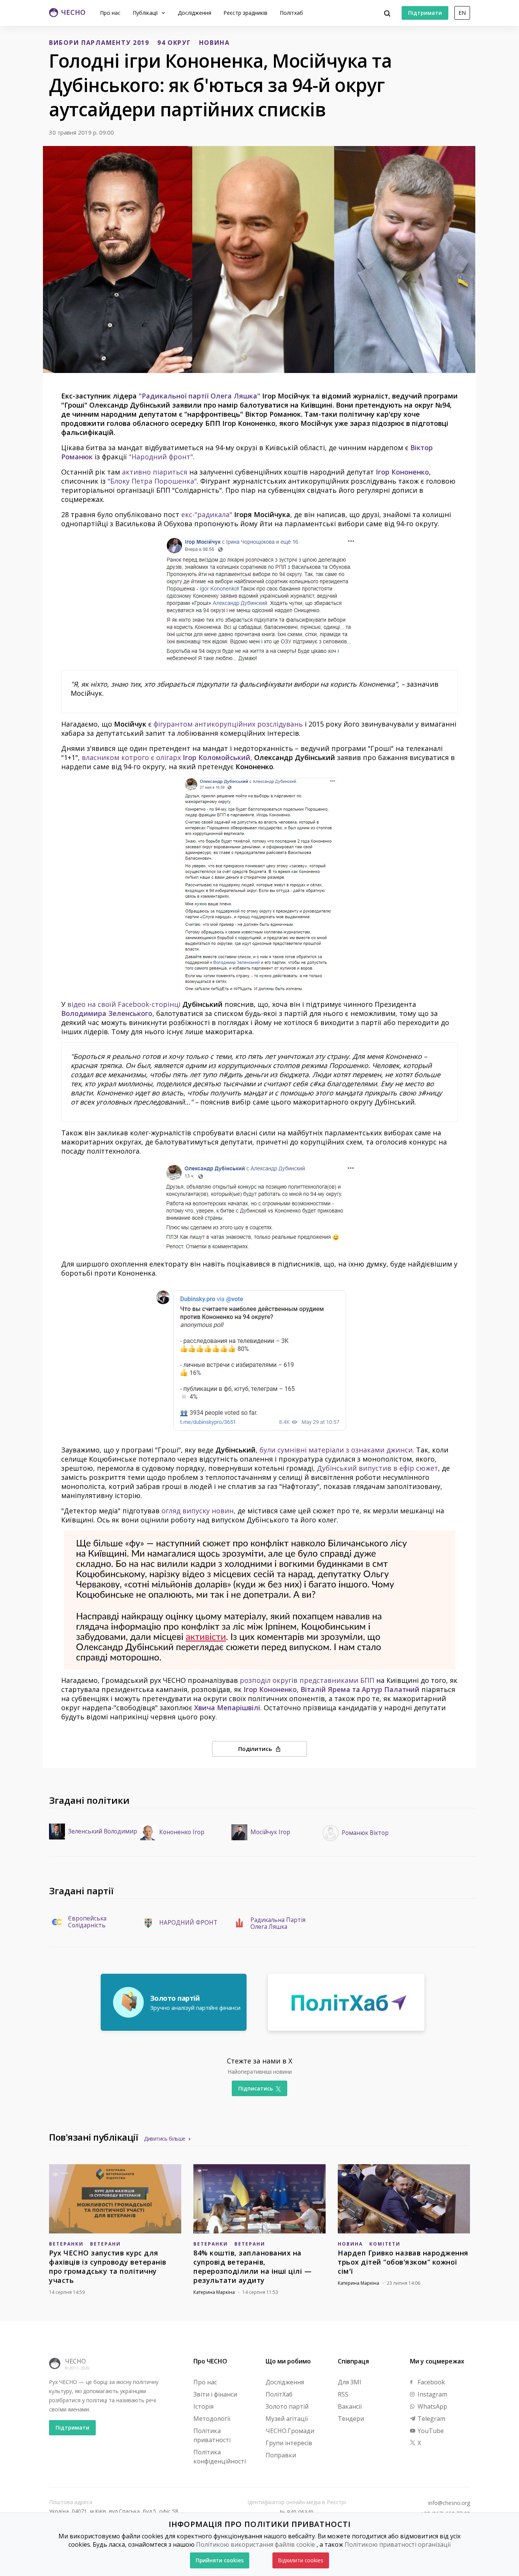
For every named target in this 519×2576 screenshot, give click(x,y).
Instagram (432, 2394)
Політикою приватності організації (398, 2544)
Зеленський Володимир (103, 1832)
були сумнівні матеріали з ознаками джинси (336, 1450)
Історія (203, 2406)
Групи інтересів (289, 2443)
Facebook (430, 2382)
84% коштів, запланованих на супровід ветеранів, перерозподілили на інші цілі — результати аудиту (252, 2266)
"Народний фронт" (161, 457)
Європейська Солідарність (87, 1922)
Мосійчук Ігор (270, 1832)
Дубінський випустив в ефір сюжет (377, 1468)
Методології (212, 2419)
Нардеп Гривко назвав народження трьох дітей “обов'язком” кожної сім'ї (403, 2262)
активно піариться (155, 472)
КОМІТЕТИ (385, 2244)
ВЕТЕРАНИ (105, 2244)
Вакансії (350, 2406)
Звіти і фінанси (215, 2394)
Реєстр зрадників (245, 13)
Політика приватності (212, 2435)
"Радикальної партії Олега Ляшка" (199, 396)
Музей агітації (287, 2419)
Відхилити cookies (301, 2560)
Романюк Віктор (365, 1833)
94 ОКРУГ (174, 43)
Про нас (110, 13)
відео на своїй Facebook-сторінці (124, 1004)
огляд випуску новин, (199, 1511)
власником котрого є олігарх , (167, 757)
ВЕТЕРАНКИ (66, 2244)
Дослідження (195, 13)
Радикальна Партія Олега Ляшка (278, 1924)
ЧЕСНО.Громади (290, 2431)
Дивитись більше (165, 2139)
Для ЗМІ (350, 2382)
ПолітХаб (279, 2394)
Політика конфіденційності (220, 2457)
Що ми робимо (288, 2361)
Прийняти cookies (220, 2560)
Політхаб (291, 13)
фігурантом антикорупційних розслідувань (228, 724)
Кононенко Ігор (182, 1832)
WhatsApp (432, 2406)
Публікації (146, 13)
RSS (343, 2394)
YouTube (430, 2431)
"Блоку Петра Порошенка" (152, 481)
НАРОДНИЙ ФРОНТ (188, 1923)
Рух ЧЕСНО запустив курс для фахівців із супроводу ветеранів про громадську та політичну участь (108, 2266)
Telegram (431, 2419)
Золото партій (287, 2406)
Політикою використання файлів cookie (256, 2544)
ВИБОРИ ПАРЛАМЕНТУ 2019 (99, 43)
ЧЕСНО (75, 2361)
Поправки (281, 2455)
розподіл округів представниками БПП (307, 1680)
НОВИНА (214, 43)
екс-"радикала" (207, 514)
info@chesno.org (449, 2503)
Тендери (351, 2419)
